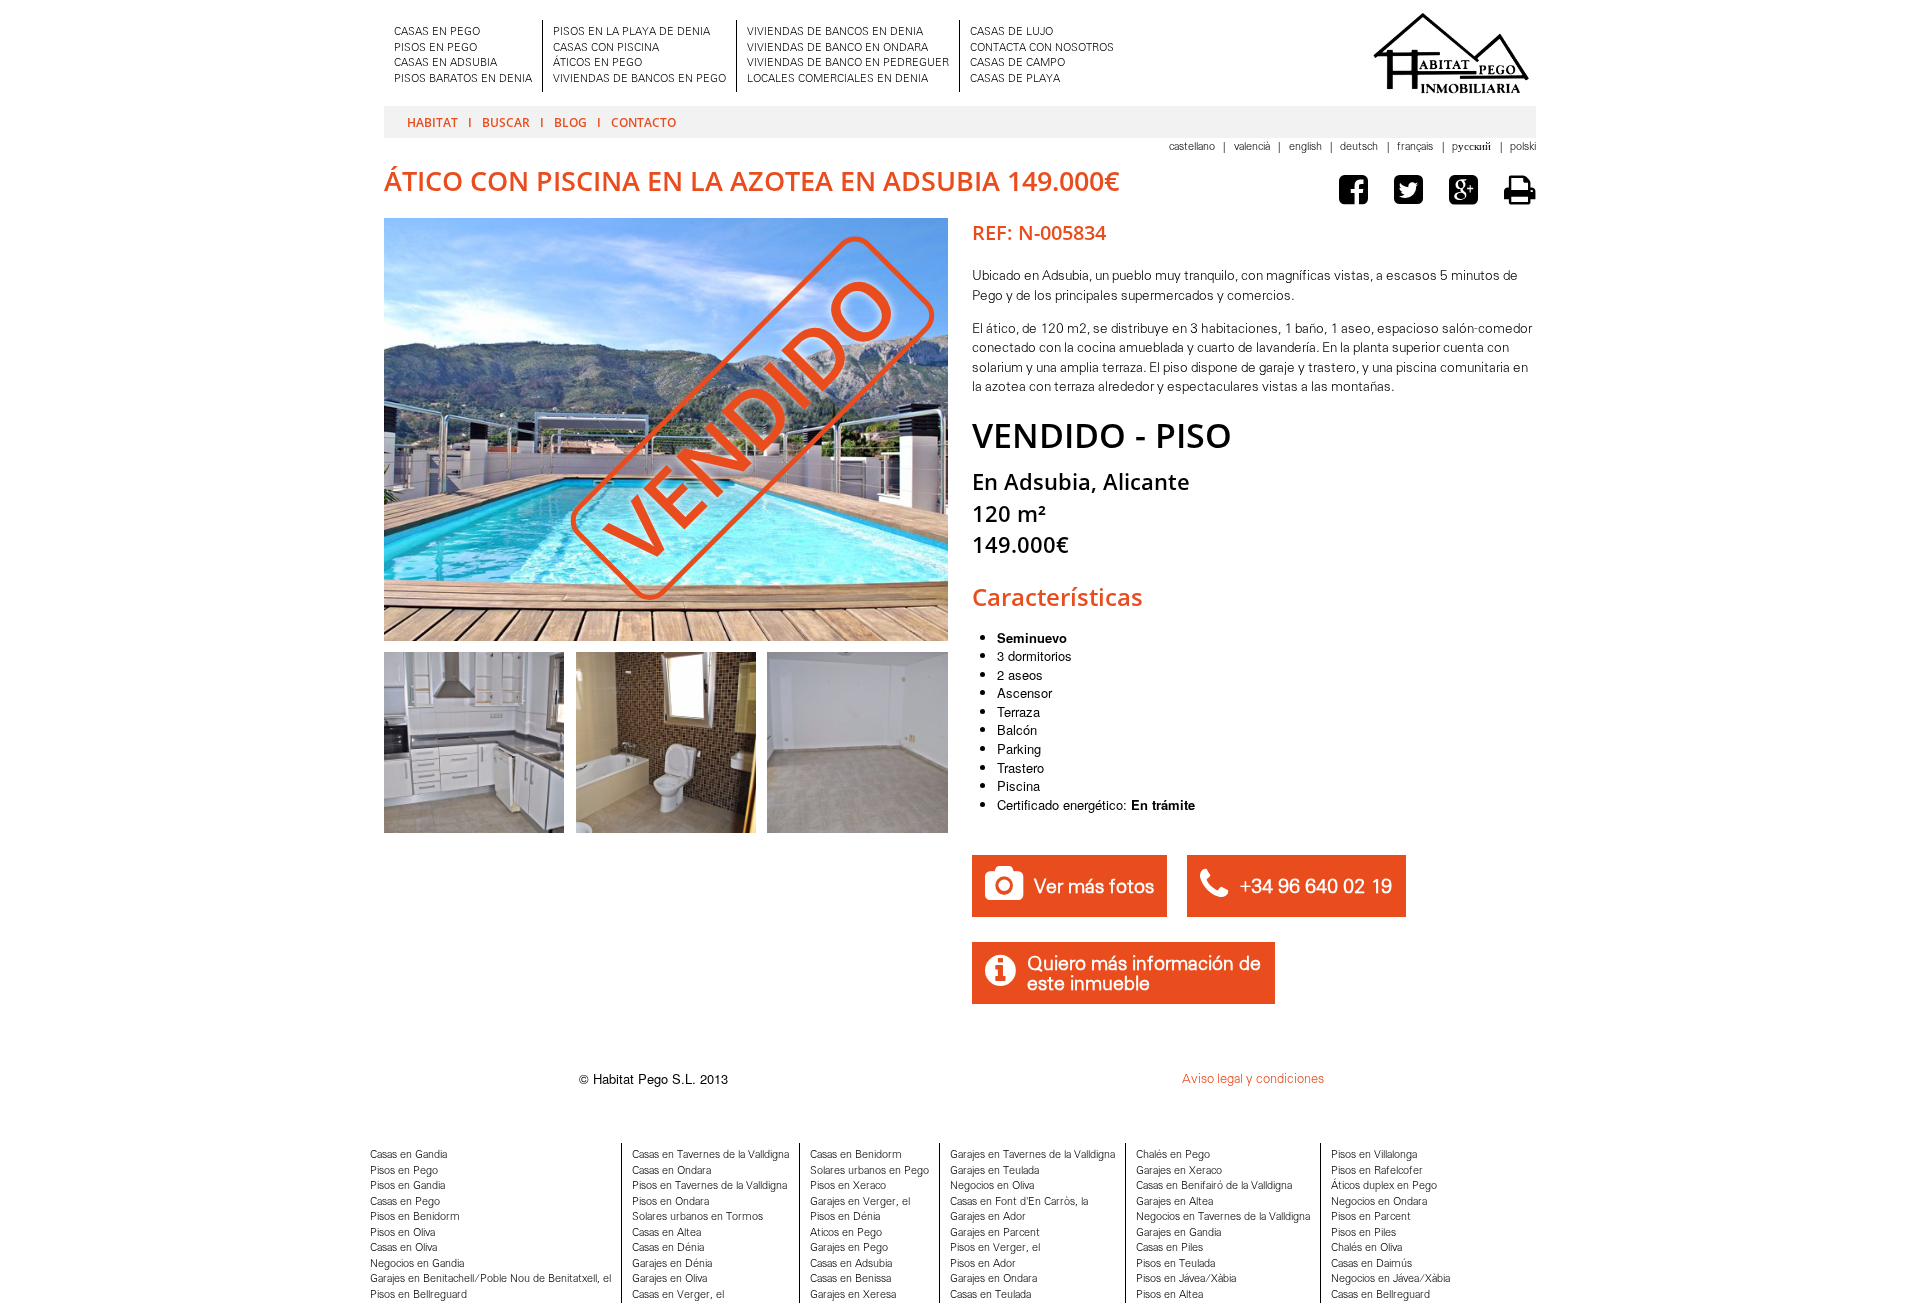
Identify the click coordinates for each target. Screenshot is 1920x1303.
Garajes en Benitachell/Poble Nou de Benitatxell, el (490, 1279)
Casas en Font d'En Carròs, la (1019, 1202)
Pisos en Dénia (845, 1217)
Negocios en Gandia (417, 1264)
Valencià (1253, 147)
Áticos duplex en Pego (1384, 1186)
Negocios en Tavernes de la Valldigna (1223, 1217)
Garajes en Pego (849, 1248)
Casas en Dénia (668, 1248)
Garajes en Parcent (995, 1233)
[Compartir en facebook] (1358, 193)
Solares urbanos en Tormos (697, 1217)
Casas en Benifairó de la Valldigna (1214, 1186)
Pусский (1473, 147)
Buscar (506, 122)
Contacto (643, 122)
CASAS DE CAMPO (1017, 63)
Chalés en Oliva (1366, 1248)
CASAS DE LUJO (1011, 32)
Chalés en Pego (1173, 1155)
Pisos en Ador (983, 1264)
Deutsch (1360, 147)
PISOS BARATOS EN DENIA (463, 79)
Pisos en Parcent (1371, 1217)
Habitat (432, 122)
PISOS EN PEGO (435, 48)
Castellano (1193, 147)
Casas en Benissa (850, 1279)
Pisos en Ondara (670, 1202)
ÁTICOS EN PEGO (597, 63)
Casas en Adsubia (851, 1264)
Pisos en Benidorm (415, 1217)
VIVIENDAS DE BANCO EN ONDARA (837, 48)
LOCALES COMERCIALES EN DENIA (837, 79)
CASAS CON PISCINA (606, 48)
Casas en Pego (405, 1202)
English (1307, 147)
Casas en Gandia (408, 1155)
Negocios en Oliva (992, 1186)
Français (1416, 147)
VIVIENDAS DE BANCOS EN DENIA (835, 32)
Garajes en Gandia (1178, 1233)
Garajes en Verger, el (860, 1202)
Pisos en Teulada (1175, 1264)
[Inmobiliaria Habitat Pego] (1451, 53)
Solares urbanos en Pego (869, 1171)
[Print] (1520, 190)
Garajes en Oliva (669, 1279)
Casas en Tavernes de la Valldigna (710, 1155)
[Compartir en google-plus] (1468, 193)
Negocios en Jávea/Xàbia (1390, 1279)
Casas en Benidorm (856, 1155)
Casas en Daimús (1371, 1264)
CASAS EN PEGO (437, 32)
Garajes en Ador (988, 1217)
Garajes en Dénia (672, 1264)
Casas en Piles (1169, 1248)
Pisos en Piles (1363, 1233)
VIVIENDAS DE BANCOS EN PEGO (639, 79)
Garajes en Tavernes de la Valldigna (1032, 1155)
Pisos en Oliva (402, 1233)
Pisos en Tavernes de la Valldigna (709, 1186)
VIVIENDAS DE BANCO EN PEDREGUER (848, 63)
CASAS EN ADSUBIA (445, 63)
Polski (1523, 147)
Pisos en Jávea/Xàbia (1186, 1279)
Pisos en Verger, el (995, 1248)
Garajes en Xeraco (1179, 1171)
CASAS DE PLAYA (1015, 79)
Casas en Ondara (671, 1171)
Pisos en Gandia (407, 1186)
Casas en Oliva (403, 1248)
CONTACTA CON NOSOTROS (1042, 48)
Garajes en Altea (1174, 1202)
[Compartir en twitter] (1413, 193)
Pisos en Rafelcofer (1377, 1171)
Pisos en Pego (404, 1171)
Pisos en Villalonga (1374, 1155)
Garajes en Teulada (994, 1171)
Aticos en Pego (846, 1233)
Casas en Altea (666, 1233)
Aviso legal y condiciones (1253, 1079)
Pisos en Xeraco (848, 1186)
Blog (570, 122)
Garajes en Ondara (993, 1279)
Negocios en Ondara (1379, 1202)
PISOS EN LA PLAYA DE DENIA (631, 32)
